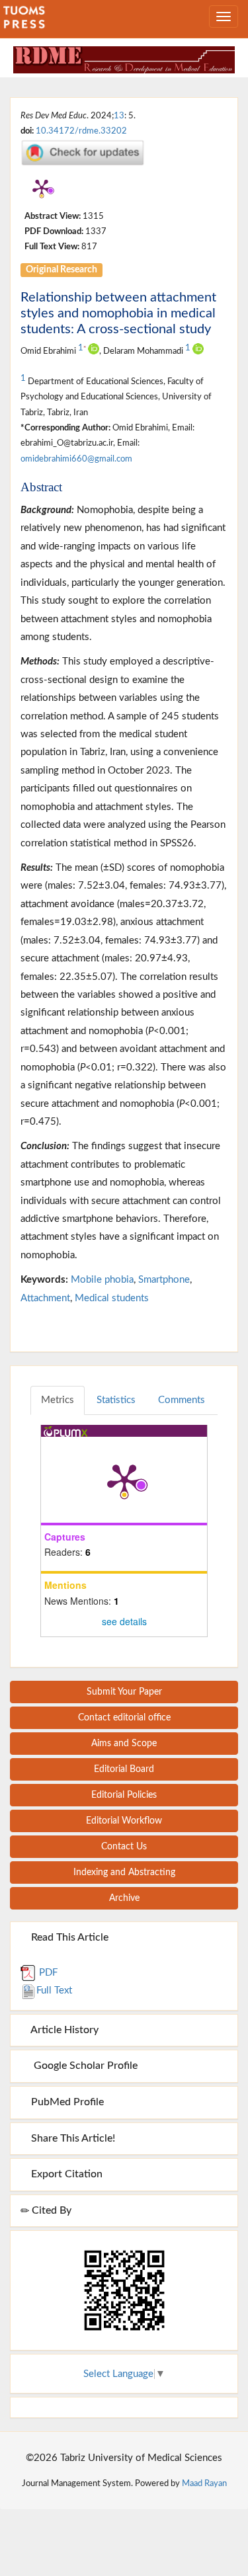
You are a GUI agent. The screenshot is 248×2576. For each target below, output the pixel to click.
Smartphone (164, 1280)
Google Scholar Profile (83, 2066)
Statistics (116, 1400)
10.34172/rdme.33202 (81, 131)
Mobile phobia (102, 1280)
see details (124, 1621)
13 (119, 116)
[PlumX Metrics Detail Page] (42, 188)
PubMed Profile (66, 2102)
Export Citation (65, 2174)
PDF (47, 1973)
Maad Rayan (204, 2483)
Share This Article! (72, 2138)
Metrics (58, 1400)
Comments (182, 1400)
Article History (63, 2030)
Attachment (45, 1298)
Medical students (112, 1298)
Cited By (50, 2210)
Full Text (54, 1991)
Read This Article (68, 1937)
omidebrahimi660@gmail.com (76, 459)
